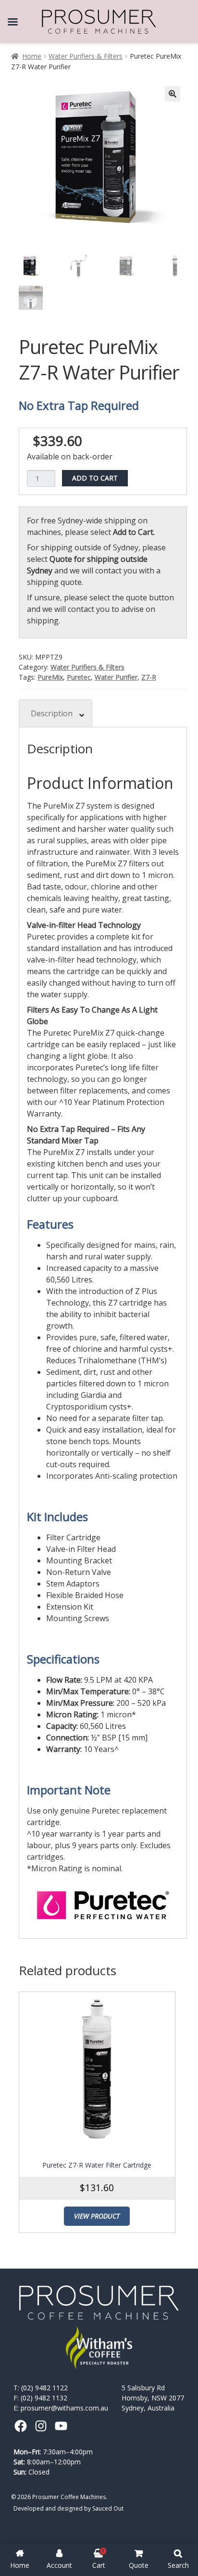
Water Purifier (116, 677)
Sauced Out (108, 2508)
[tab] (56, 713)
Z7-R (149, 677)
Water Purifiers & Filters (86, 56)
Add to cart (95, 478)
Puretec (79, 677)
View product (97, 2216)
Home (32, 56)
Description (52, 713)
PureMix (50, 677)
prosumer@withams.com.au (64, 2408)
